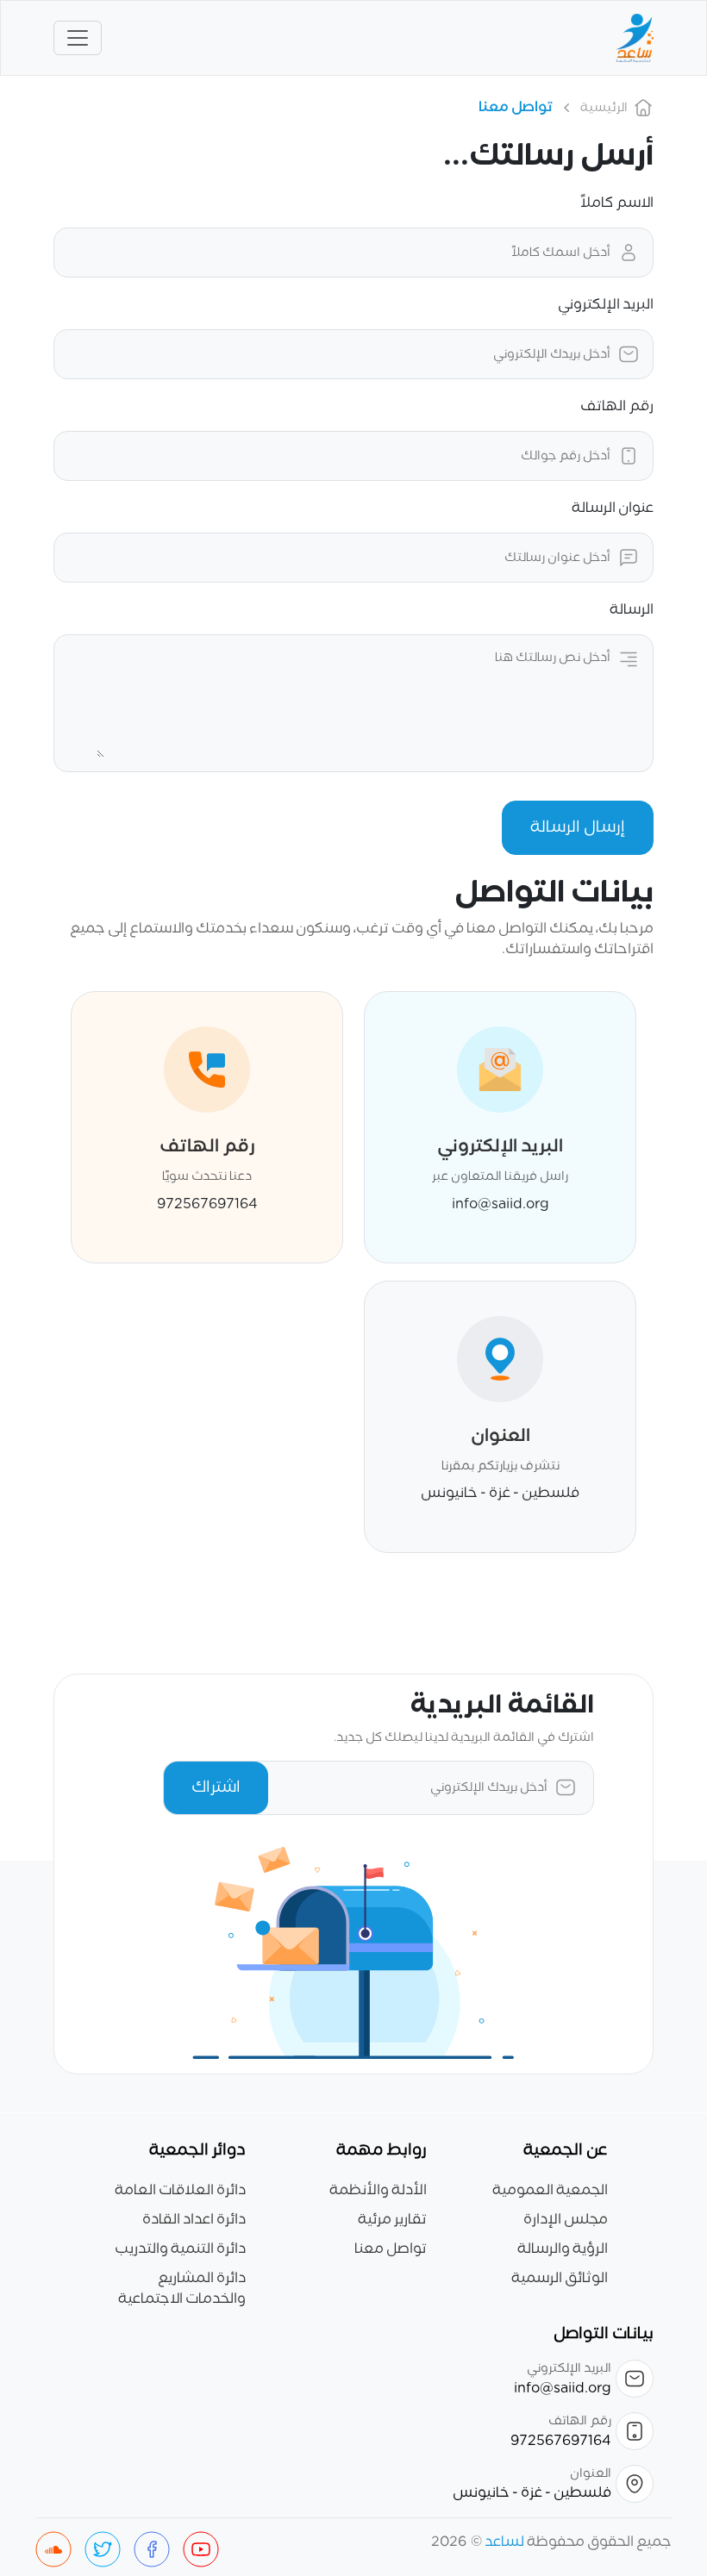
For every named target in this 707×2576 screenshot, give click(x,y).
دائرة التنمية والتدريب (180, 2249)
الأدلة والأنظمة (378, 2191)
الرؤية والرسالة (563, 2249)
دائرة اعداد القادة (194, 2220)
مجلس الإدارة (566, 2220)
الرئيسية (604, 108)
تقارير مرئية (392, 2220)
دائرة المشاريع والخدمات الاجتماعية (182, 2289)
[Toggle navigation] (78, 38)
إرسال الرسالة (578, 827)
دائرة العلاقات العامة (180, 2191)
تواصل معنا (391, 2249)
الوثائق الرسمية (560, 2279)
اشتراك (216, 1787)
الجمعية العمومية (550, 2191)
